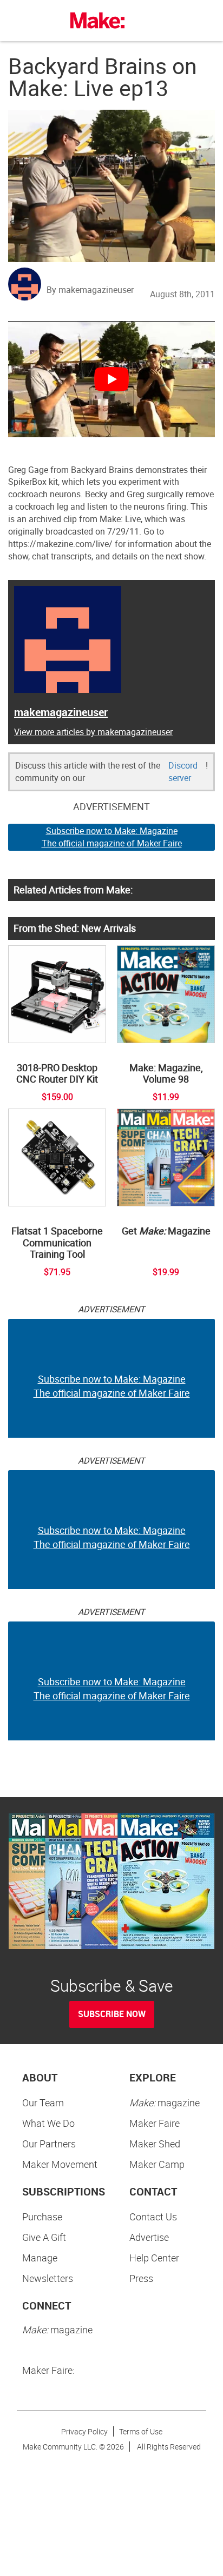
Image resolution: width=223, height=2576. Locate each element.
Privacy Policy (84, 2431)
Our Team (43, 2103)
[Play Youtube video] (111, 379)
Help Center (154, 2258)
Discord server (183, 772)
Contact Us (153, 2217)
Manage (40, 2258)
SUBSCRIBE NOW (112, 2014)
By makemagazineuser (90, 290)
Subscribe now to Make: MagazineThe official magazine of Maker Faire (112, 837)
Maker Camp (157, 2164)
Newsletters (48, 2278)
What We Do (48, 2123)
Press (141, 2278)
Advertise (149, 2237)
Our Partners (49, 2144)
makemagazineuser (61, 712)
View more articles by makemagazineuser (93, 732)
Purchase (42, 2217)
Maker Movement (60, 2164)
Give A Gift (44, 2237)
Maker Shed (155, 2144)
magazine (165, 2103)
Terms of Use (141, 2431)
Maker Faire (155, 2123)
